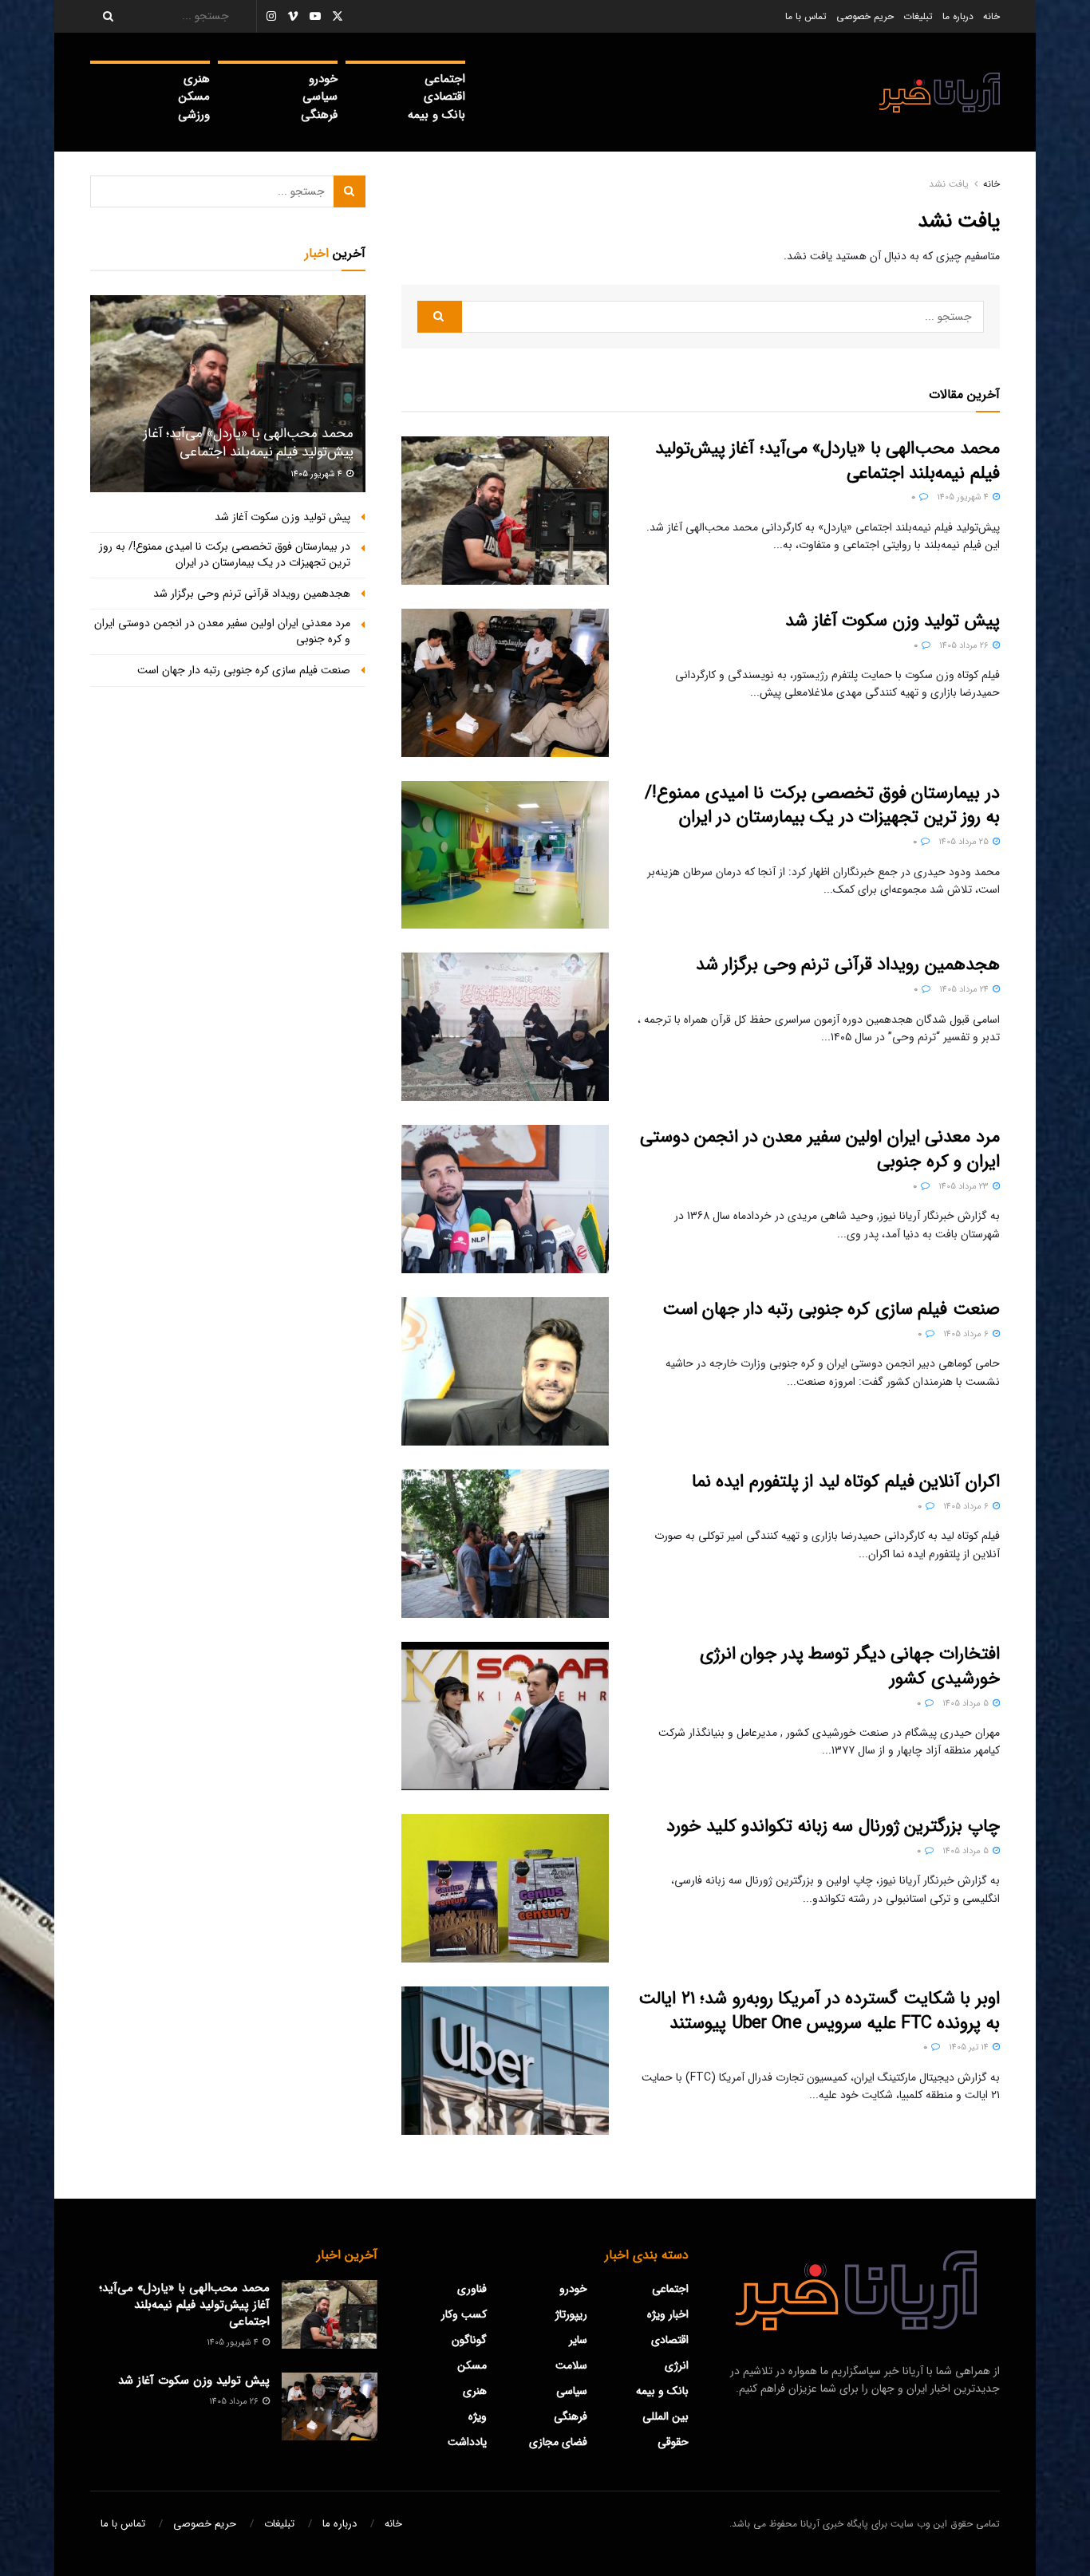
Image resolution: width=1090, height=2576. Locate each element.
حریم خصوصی (865, 16)
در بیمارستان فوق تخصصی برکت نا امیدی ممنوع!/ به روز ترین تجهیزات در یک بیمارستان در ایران (822, 805)
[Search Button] (103, 16)
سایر (578, 2340)
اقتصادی (444, 97)
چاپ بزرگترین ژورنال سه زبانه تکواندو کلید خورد (833, 1826)
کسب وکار (464, 2314)
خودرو (323, 79)
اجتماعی (445, 79)
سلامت (571, 2365)
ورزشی (194, 115)
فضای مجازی (558, 2442)
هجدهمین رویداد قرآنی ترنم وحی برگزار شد (848, 965)
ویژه (478, 2416)
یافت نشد (949, 184)
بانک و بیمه (436, 115)
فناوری (472, 2289)
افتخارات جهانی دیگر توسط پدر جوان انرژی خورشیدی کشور (850, 1666)
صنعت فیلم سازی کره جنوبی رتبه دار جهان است (831, 1309)
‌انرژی (677, 2365)
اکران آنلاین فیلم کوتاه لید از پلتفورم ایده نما (846, 1481)
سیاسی (320, 97)
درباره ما (958, 16)
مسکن (194, 97)
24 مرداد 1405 (965, 990)
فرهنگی (319, 115)
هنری (197, 79)
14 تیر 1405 (970, 2047)
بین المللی (665, 2416)
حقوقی (673, 2442)
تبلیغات (918, 16)
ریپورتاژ (571, 2314)
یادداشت (467, 2442)
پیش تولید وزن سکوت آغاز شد (893, 621)
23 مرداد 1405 (965, 1187)
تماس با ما (806, 16)
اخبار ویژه (668, 2314)
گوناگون (469, 2340)
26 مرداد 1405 (965, 646)
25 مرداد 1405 (965, 842)
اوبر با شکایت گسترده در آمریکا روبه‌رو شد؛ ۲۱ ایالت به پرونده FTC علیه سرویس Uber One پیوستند (819, 2011)
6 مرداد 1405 (967, 1334)
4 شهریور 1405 (964, 497)
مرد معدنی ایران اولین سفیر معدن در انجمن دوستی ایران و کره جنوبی (820, 1149)
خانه (991, 16)
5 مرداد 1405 (967, 1704)
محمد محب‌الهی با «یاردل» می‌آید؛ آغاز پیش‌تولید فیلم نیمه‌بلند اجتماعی (827, 461)
